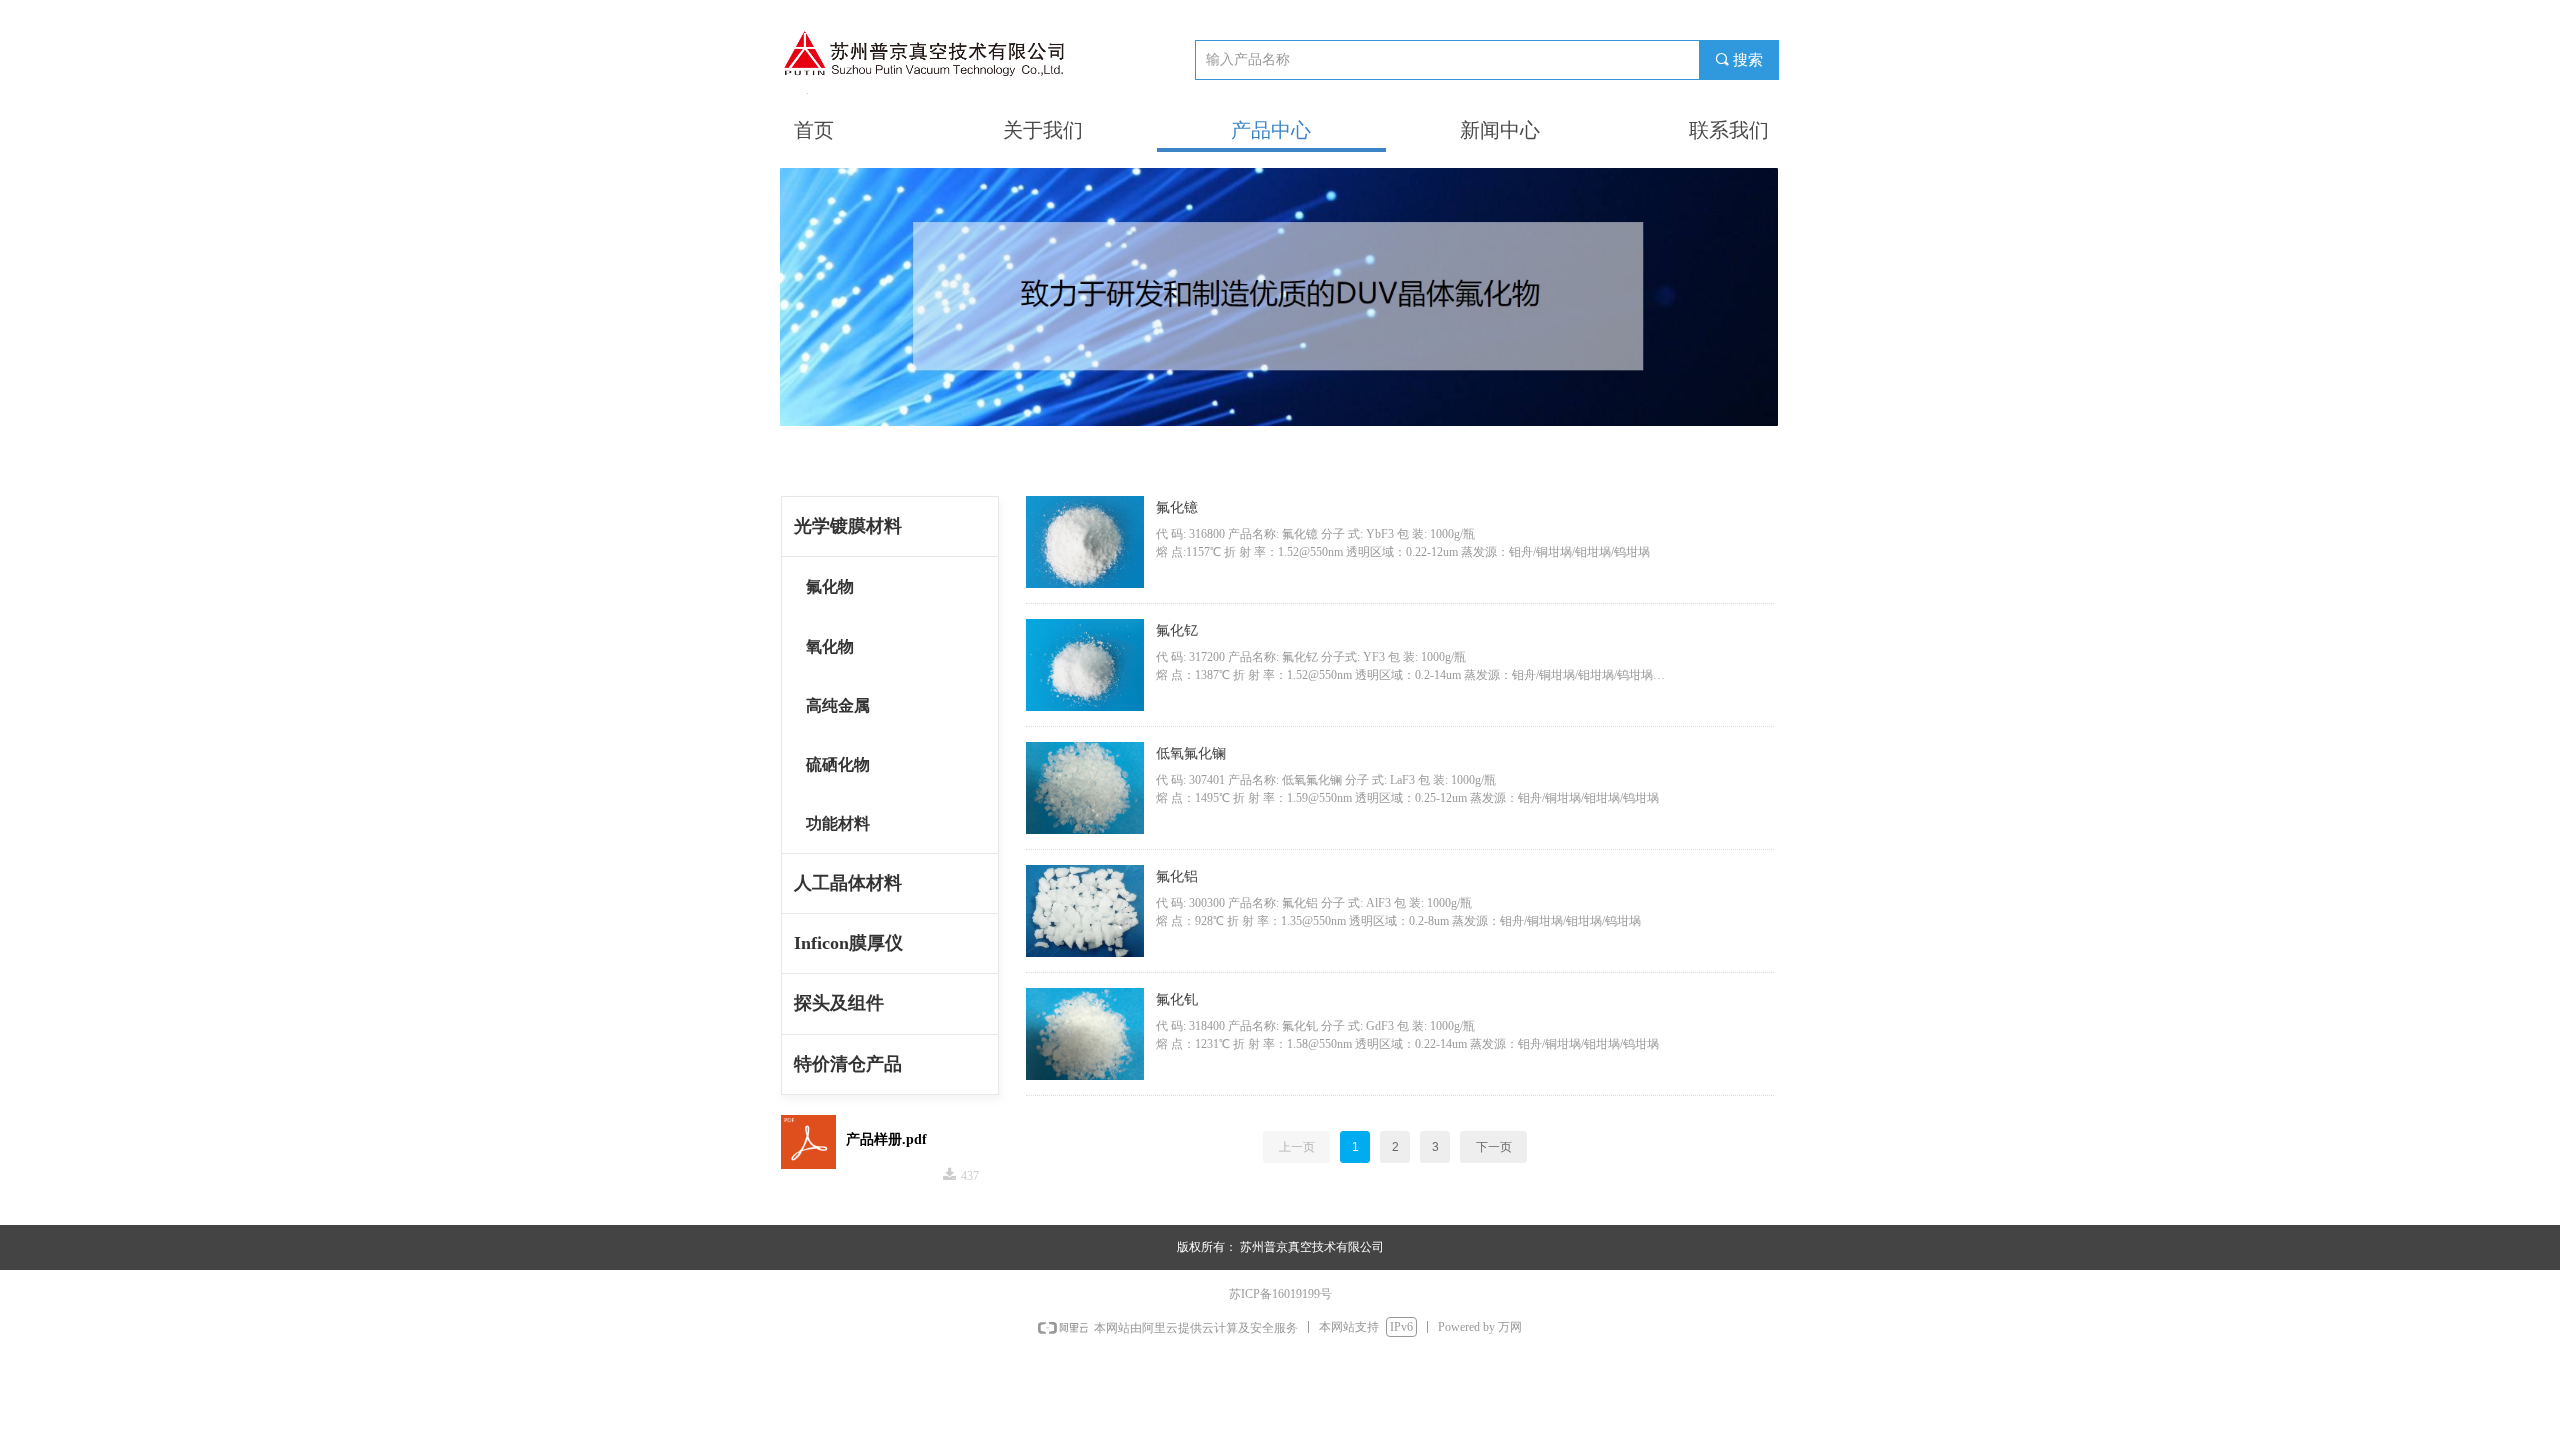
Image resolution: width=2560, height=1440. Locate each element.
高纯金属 (838, 705)
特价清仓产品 (848, 1064)
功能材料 (838, 823)
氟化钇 (1177, 630)
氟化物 (830, 586)
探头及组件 (839, 1003)
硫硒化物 (838, 764)
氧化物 (830, 646)
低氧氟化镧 (1191, 753)
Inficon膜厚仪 (848, 943)
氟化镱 (1177, 507)
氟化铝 (1177, 876)
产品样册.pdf (886, 1139)
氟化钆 (1177, 999)
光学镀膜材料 (848, 526)
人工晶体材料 (848, 883)
